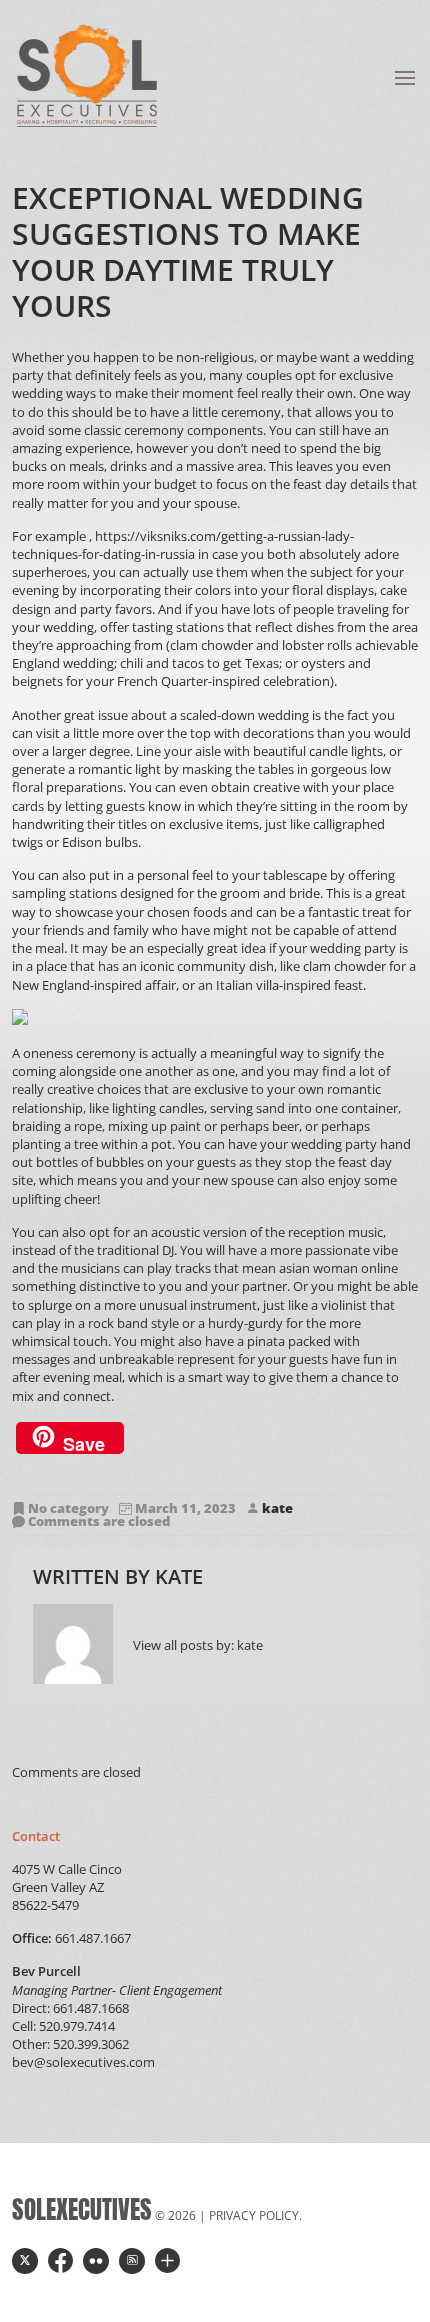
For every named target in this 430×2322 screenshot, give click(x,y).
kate (277, 1508)
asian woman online (338, 1268)
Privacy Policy (254, 2215)
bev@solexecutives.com (83, 2062)
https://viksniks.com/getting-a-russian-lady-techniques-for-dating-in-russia (183, 545)
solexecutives (82, 2209)
